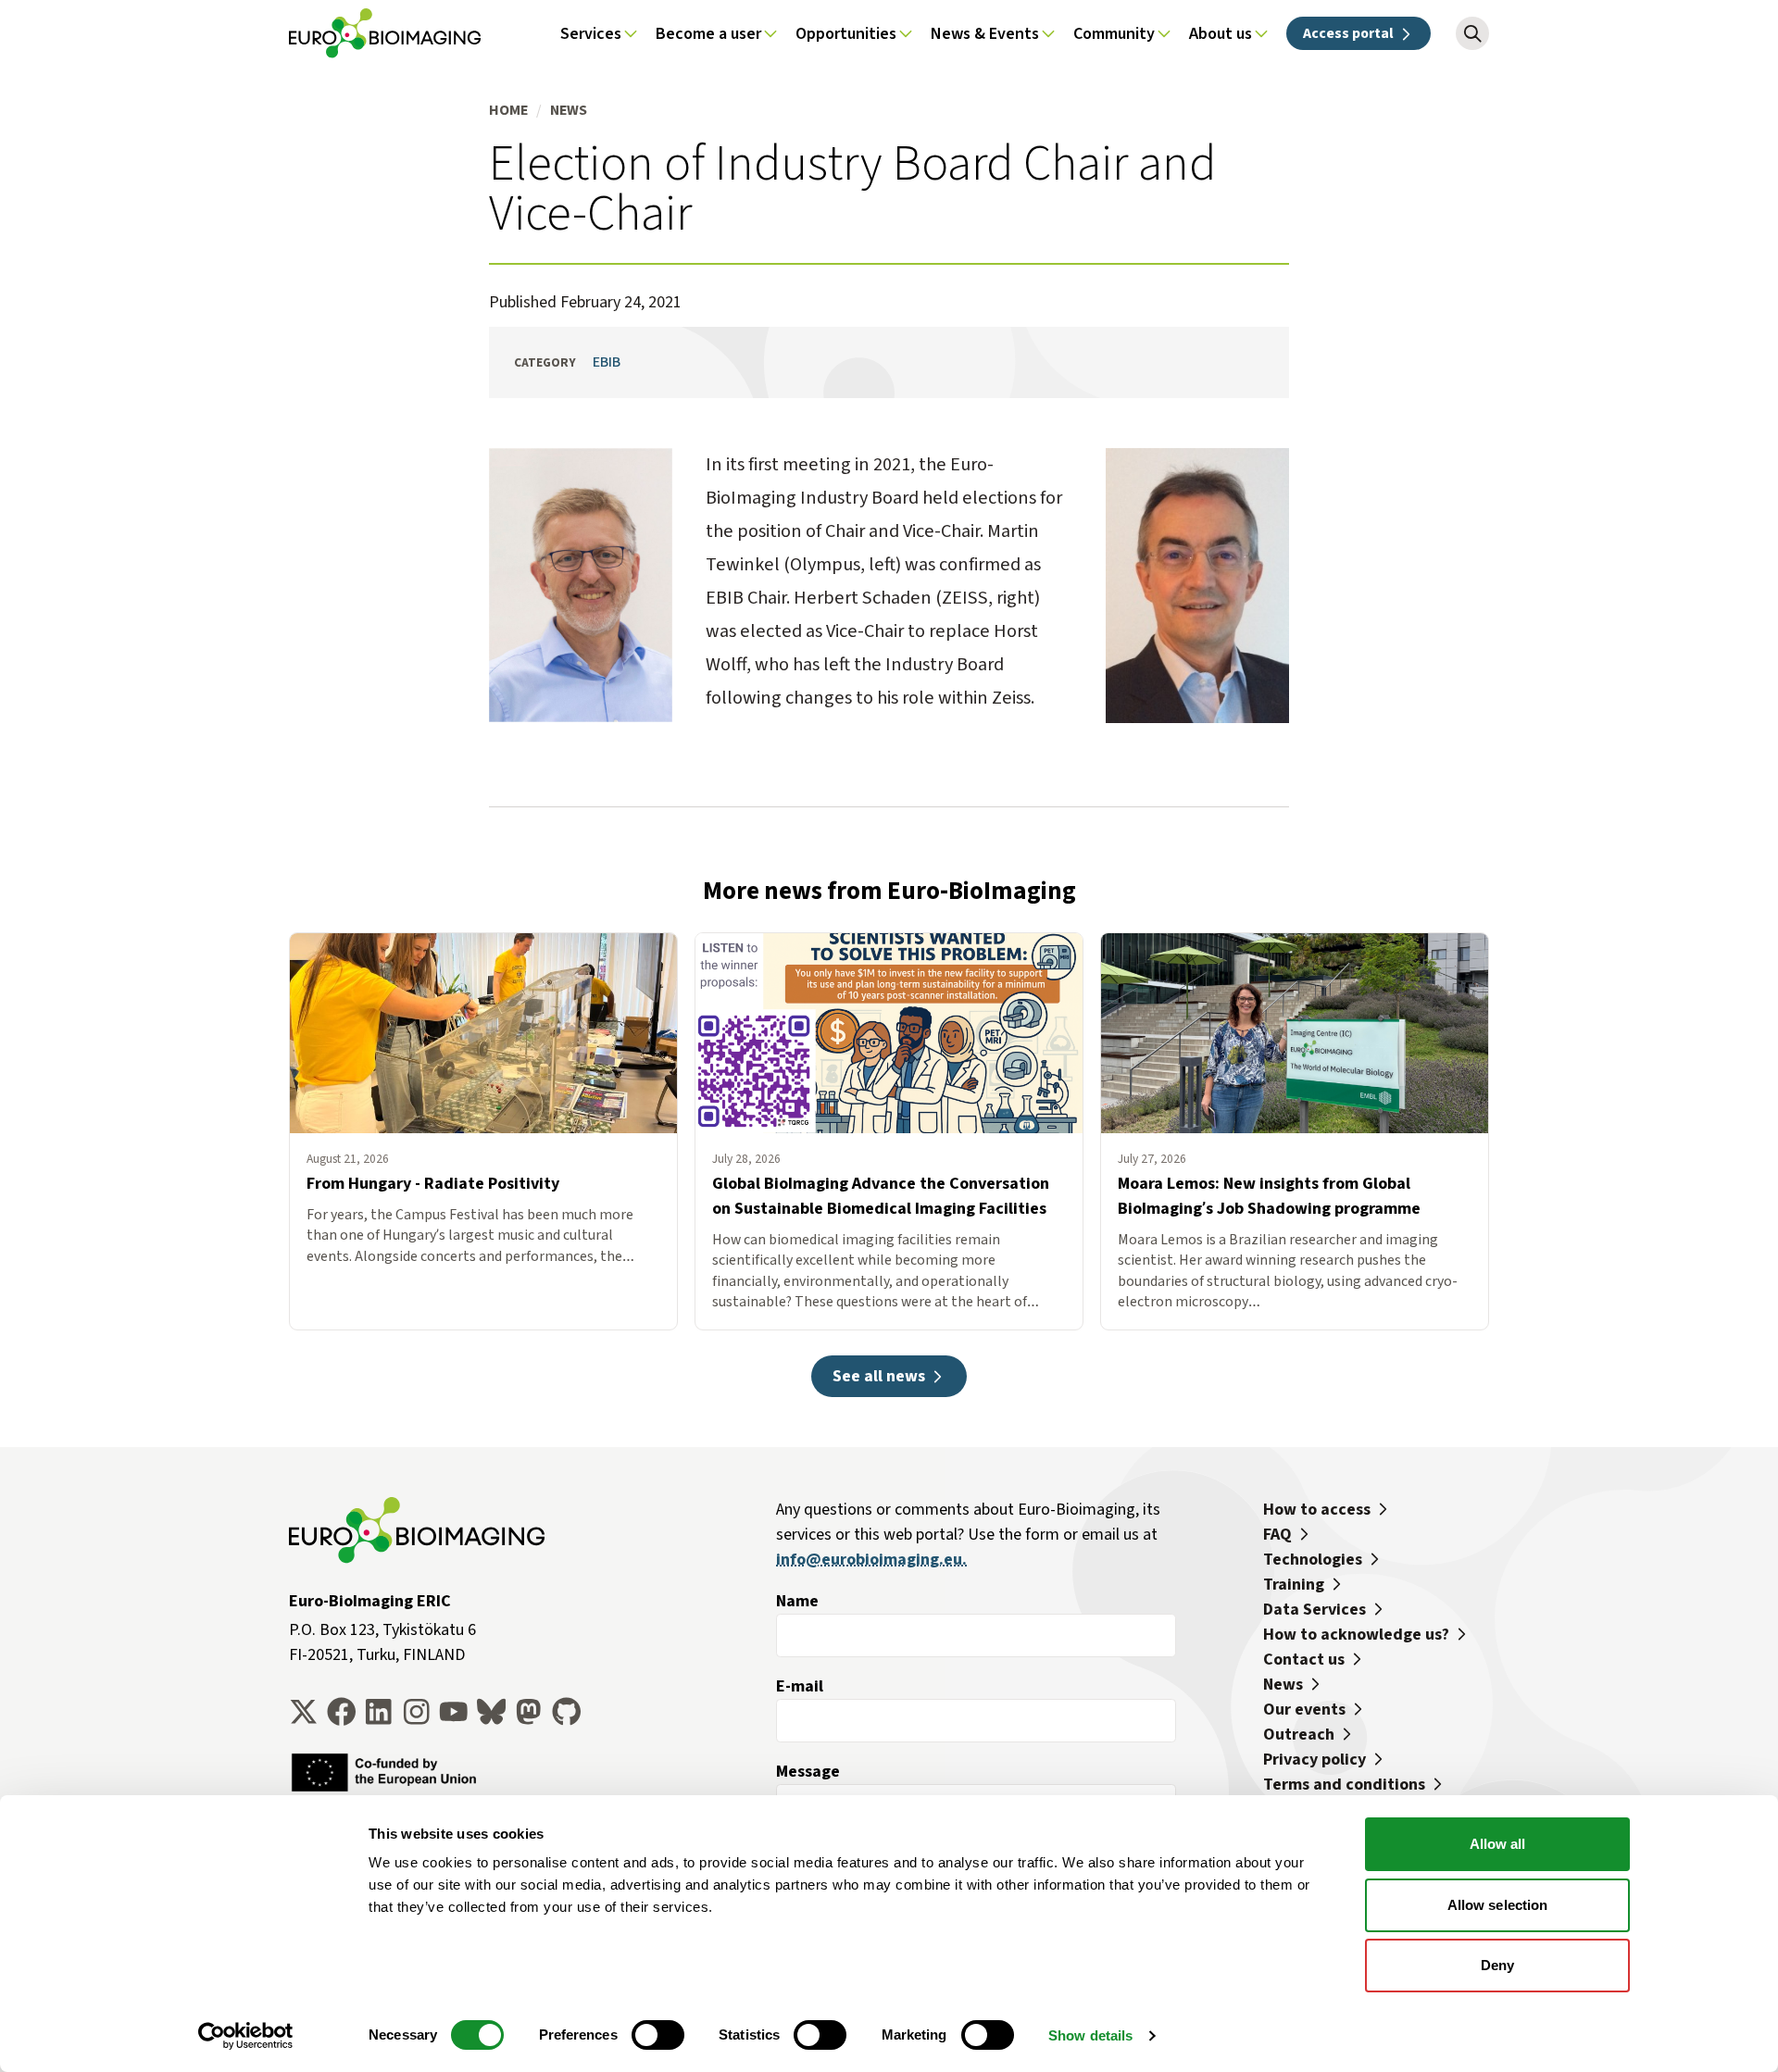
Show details (1090, 2035)
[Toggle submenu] (631, 33)
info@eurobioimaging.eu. (871, 1559)
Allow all (1498, 1844)
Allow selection (1498, 1905)
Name (797, 1601)
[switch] (658, 2035)
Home (508, 110)
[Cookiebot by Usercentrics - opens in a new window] (246, 2036)
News (569, 110)
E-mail (800, 1686)
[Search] (1472, 33)
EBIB (607, 362)
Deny (1497, 1965)
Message (808, 1771)
